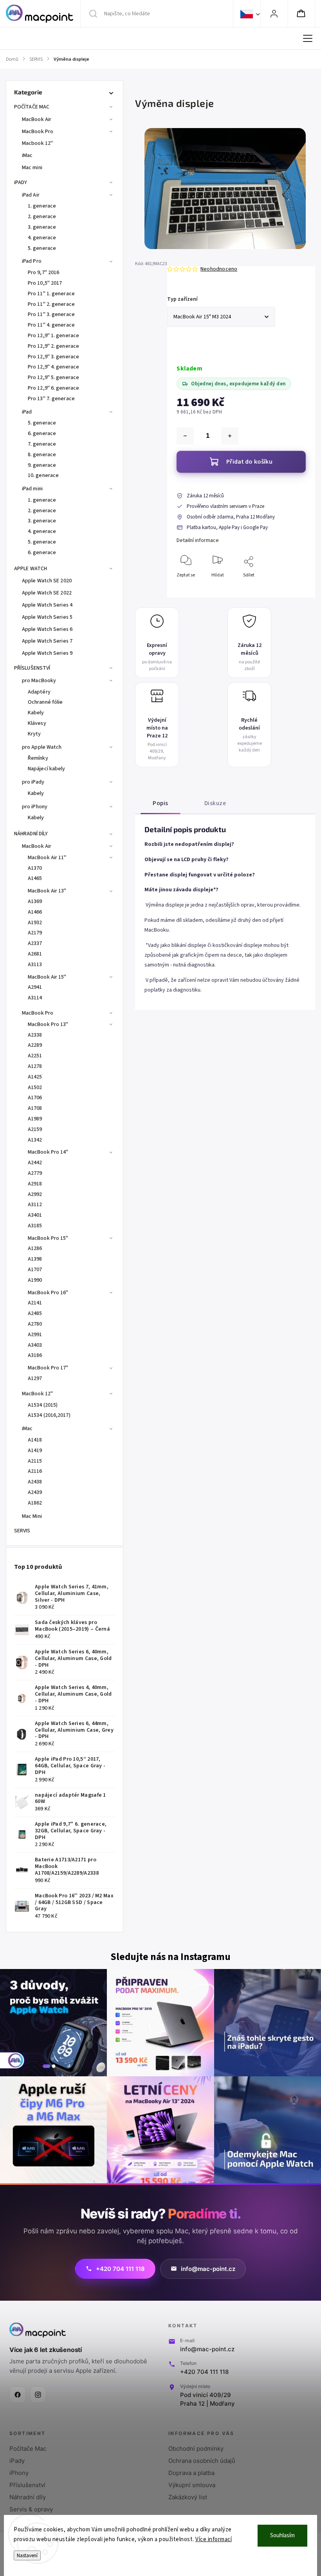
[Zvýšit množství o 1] (230, 436)
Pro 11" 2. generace (51, 304)
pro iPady (33, 782)
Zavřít (293, 588)
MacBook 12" (37, 1394)
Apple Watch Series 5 (47, 617)
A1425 (35, 1077)
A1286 (35, 1248)
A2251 (35, 1056)
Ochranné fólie (45, 702)
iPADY (21, 182)
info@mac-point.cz (207, 2349)
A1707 (35, 1270)
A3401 (35, 1215)
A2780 (35, 1324)
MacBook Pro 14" (48, 1152)
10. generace (43, 475)
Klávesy (37, 723)
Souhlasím (282, 2535)
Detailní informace (198, 540)
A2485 (35, 1313)
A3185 (35, 1226)
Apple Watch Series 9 (47, 653)
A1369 (35, 901)
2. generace (42, 217)
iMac (27, 155)
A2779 (35, 1173)
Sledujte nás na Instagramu (170, 1957)
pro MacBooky (39, 681)
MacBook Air (37, 119)
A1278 (35, 1066)
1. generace (42, 206)
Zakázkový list (188, 2497)
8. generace (42, 455)
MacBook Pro (38, 132)
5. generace (42, 248)
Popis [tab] (160, 803)
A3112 (35, 1205)
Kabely (36, 713)
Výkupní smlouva (192, 2485)
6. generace (42, 434)
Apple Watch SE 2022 (47, 593)
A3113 (35, 965)
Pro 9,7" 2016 (43, 273)
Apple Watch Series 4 (47, 605)
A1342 (35, 1140)
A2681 (35, 954)
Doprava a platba (191, 2473)
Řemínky (38, 758)
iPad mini (32, 489)
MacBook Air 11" (47, 858)
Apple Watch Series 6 (47, 629)
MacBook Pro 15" (48, 1238)
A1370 (35, 868)
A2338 (35, 1035)
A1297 (35, 1378)
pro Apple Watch (42, 747)
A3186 (35, 1355)
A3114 (35, 998)
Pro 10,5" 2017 (45, 283)
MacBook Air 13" (47, 891)
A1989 (35, 1119)
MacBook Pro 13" (48, 1024)
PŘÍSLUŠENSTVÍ (32, 668)
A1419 (35, 1451)
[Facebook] (18, 2395)
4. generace (42, 238)
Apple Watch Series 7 (47, 641)
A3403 (35, 1345)
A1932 (35, 923)
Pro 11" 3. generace (51, 314)
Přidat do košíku (249, 462)
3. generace (42, 227)
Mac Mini (32, 1516)
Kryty (34, 734)
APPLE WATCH (31, 569)
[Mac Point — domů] (38, 2330)
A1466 (35, 912)
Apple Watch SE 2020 (47, 581)
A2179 (35, 933)
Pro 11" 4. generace (51, 325)
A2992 (35, 1194)
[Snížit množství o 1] (185, 436)
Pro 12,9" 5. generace (53, 378)
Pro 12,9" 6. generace (53, 388)
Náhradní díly (28, 2497)
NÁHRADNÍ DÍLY (31, 834)
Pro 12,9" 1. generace (53, 336)
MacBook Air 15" (47, 977)
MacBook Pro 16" (48, 1293)
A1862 (35, 1503)
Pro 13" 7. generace (51, 399)
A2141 (35, 1303)
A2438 (35, 1482)
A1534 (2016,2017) (49, 1415)
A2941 (35, 987)
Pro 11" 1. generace (51, 294)
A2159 (35, 1129)
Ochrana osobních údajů (202, 2461)
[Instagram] (38, 2395)
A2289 (35, 1045)
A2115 (35, 1461)
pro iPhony (35, 807)
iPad (27, 412)
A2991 (35, 1335)
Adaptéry (39, 692)
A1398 (35, 1259)
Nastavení (27, 2555)
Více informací (214, 2539)
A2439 (35, 1492)
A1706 (35, 1098)
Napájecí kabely (47, 769)
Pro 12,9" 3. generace (53, 357)
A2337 (35, 943)
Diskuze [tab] (215, 803)
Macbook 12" (37, 143)
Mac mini (32, 168)
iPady (17, 2461)
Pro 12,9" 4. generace (53, 367)
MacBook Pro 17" (48, 1368)
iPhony (19, 2473)
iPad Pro (32, 261)
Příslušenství (27, 2485)
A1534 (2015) (43, 1405)
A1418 (35, 1440)
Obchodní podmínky (196, 2449)
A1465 (35, 878)
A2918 (35, 1184)
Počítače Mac (28, 2449)
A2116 (35, 1471)
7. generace (42, 444)
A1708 (35, 1108)
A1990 (35, 1280)
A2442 (35, 1163)
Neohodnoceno (219, 269)
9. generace (42, 465)
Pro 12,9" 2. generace (53, 346)
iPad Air (31, 195)
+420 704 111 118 (204, 2372)
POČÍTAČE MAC (32, 107)
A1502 (35, 1087)
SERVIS (22, 1531)
